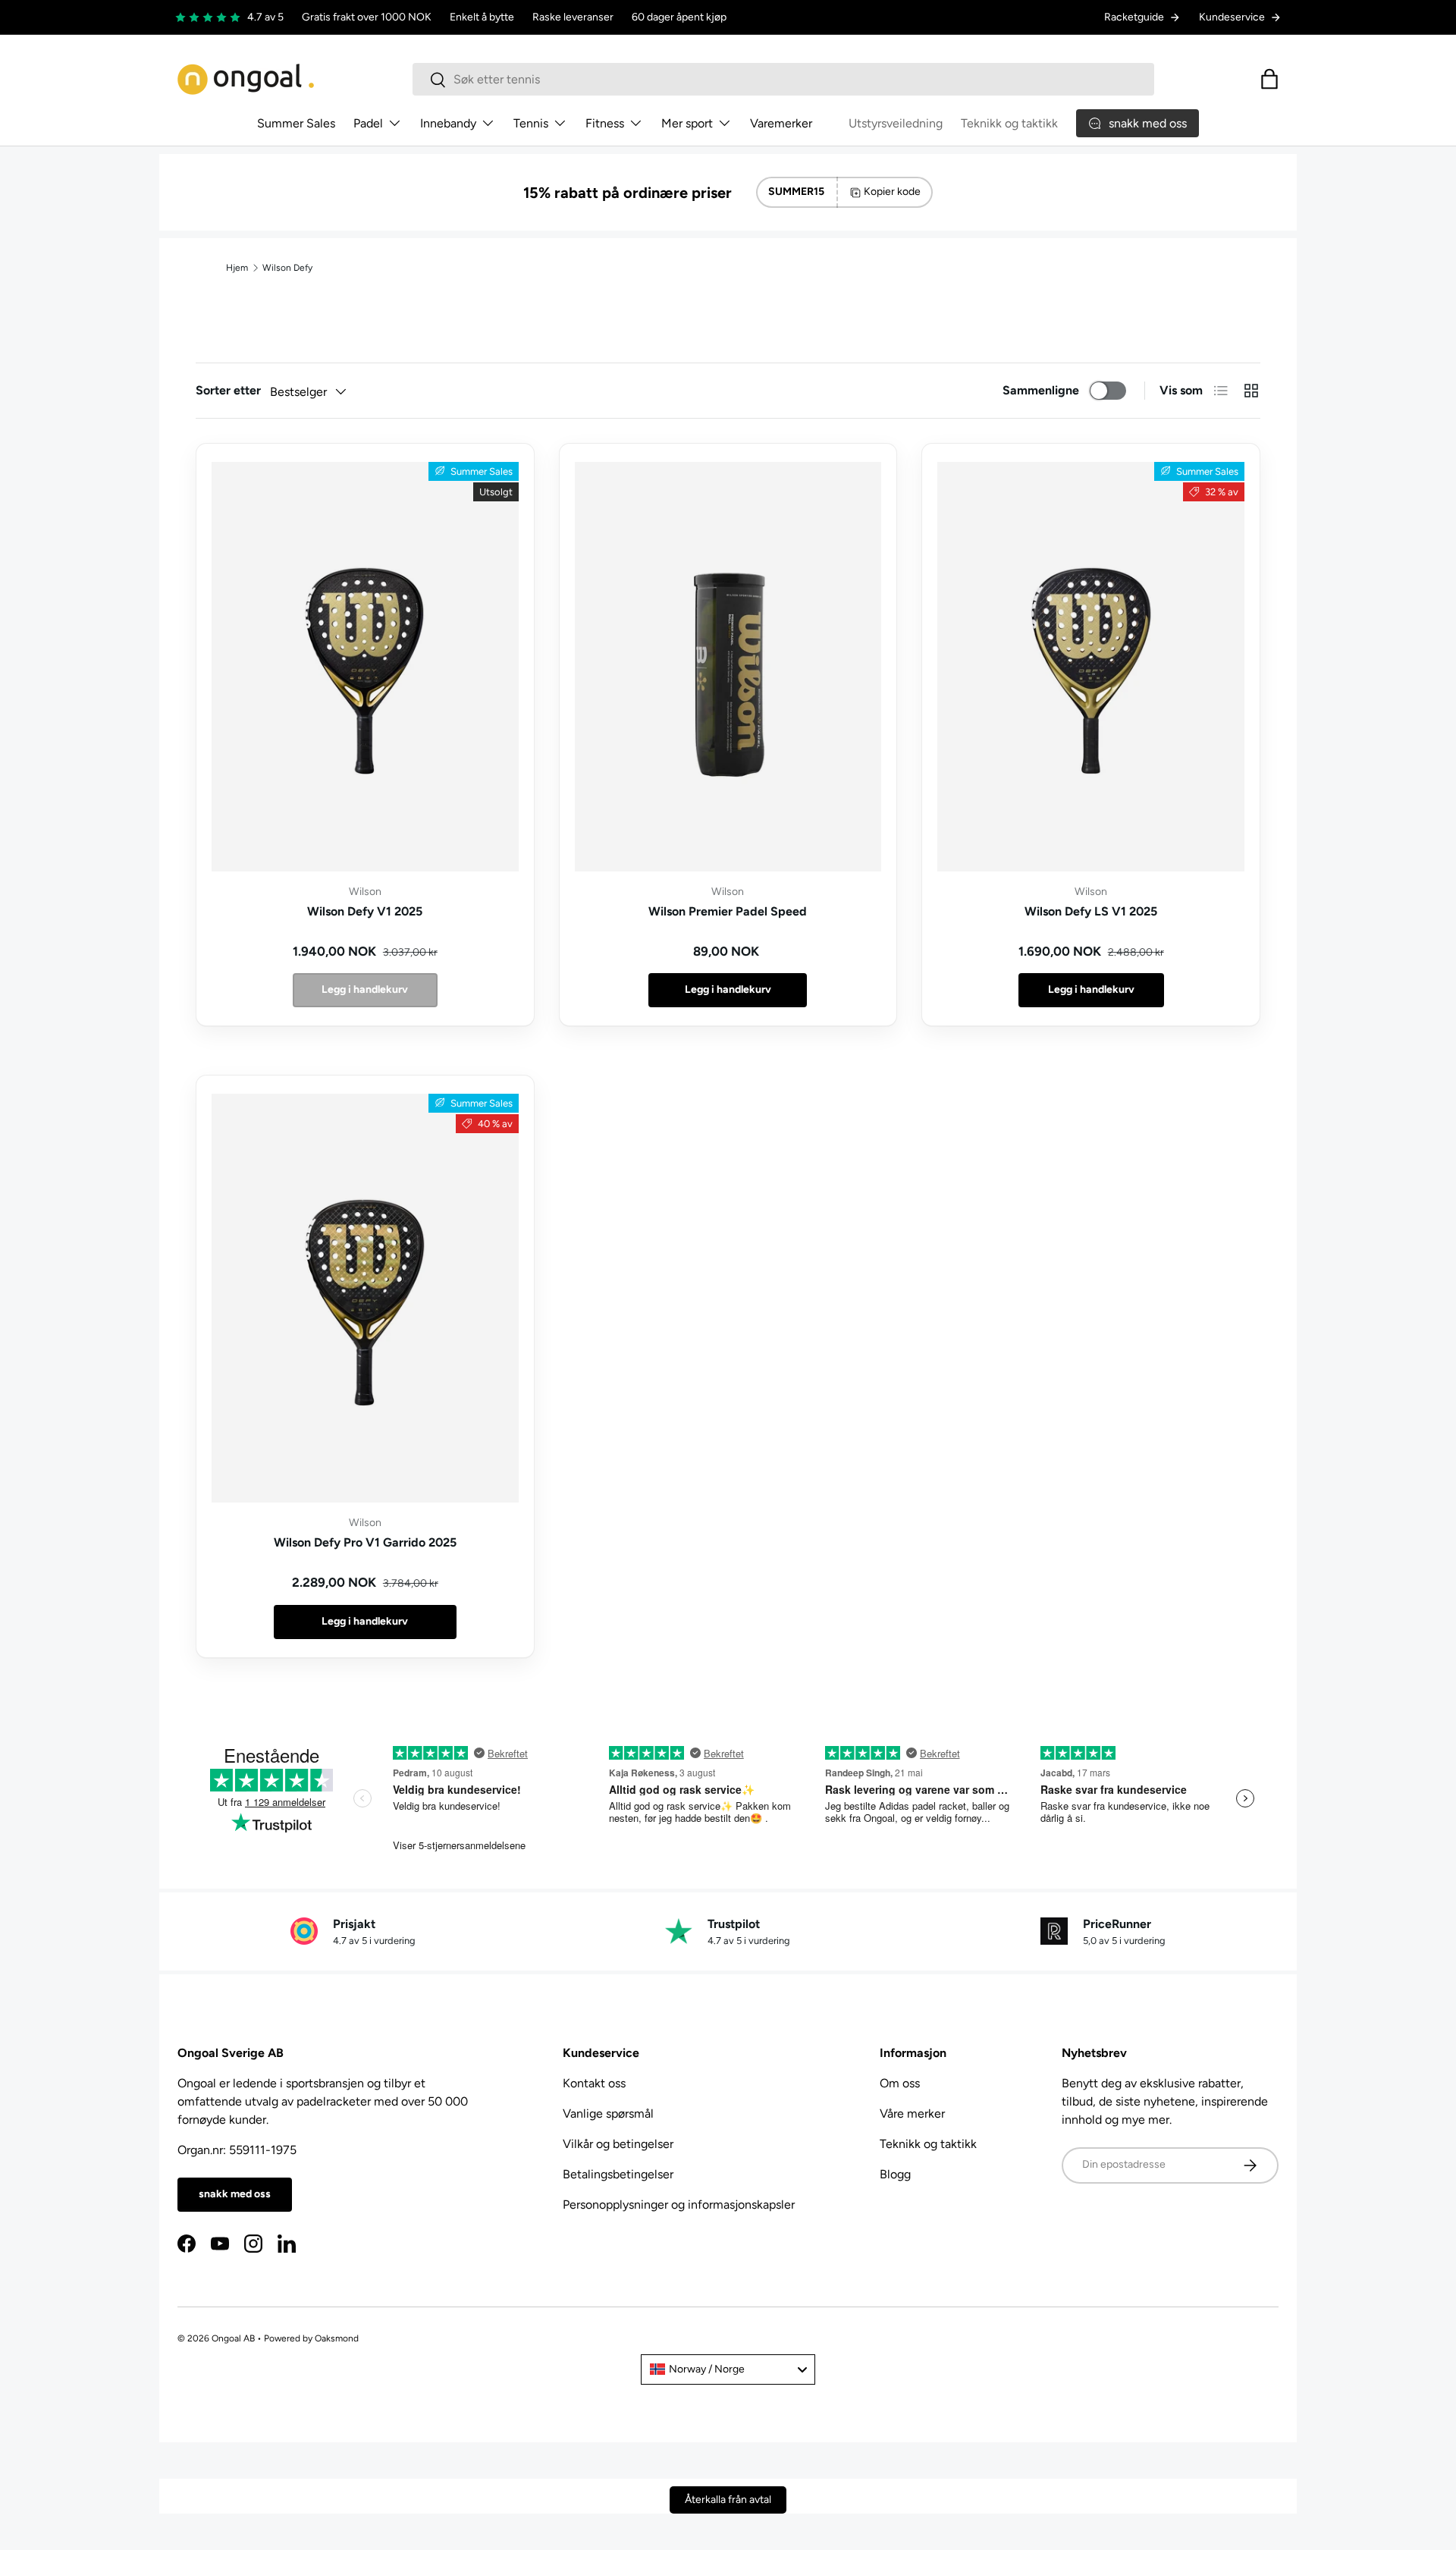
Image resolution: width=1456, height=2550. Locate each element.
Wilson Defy (287, 268)
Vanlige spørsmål (608, 2113)
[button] (1269, 79)
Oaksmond (337, 2338)
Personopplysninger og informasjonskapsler (679, 2205)
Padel (368, 123)
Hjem (237, 268)
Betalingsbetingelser (618, 2174)
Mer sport (687, 123)
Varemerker (781, 123)
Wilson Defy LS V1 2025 (1091, 911)
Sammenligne (1041, 390)
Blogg (895, 2174)
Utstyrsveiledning (896, 123)
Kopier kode (892, 192)
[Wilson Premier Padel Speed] (728, 667)
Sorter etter (228, 390)
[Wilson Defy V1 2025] (365, 667)
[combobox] (783, 79)
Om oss (900, 2083)
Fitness (605, 123)
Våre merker (912, 2113)
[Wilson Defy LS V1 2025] (1091, 667)
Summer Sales (296, 123)
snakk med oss (235, 2194)
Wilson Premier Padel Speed (728, 911)
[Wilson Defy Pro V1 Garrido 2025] (365, 1299)
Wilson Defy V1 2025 (365, 911)
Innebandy (448, 123)
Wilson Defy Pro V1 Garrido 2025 (365, 1542)
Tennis (531, 123)
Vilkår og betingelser (618, 2144)
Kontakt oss (594, 2083)
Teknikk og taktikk (1009, 123)
